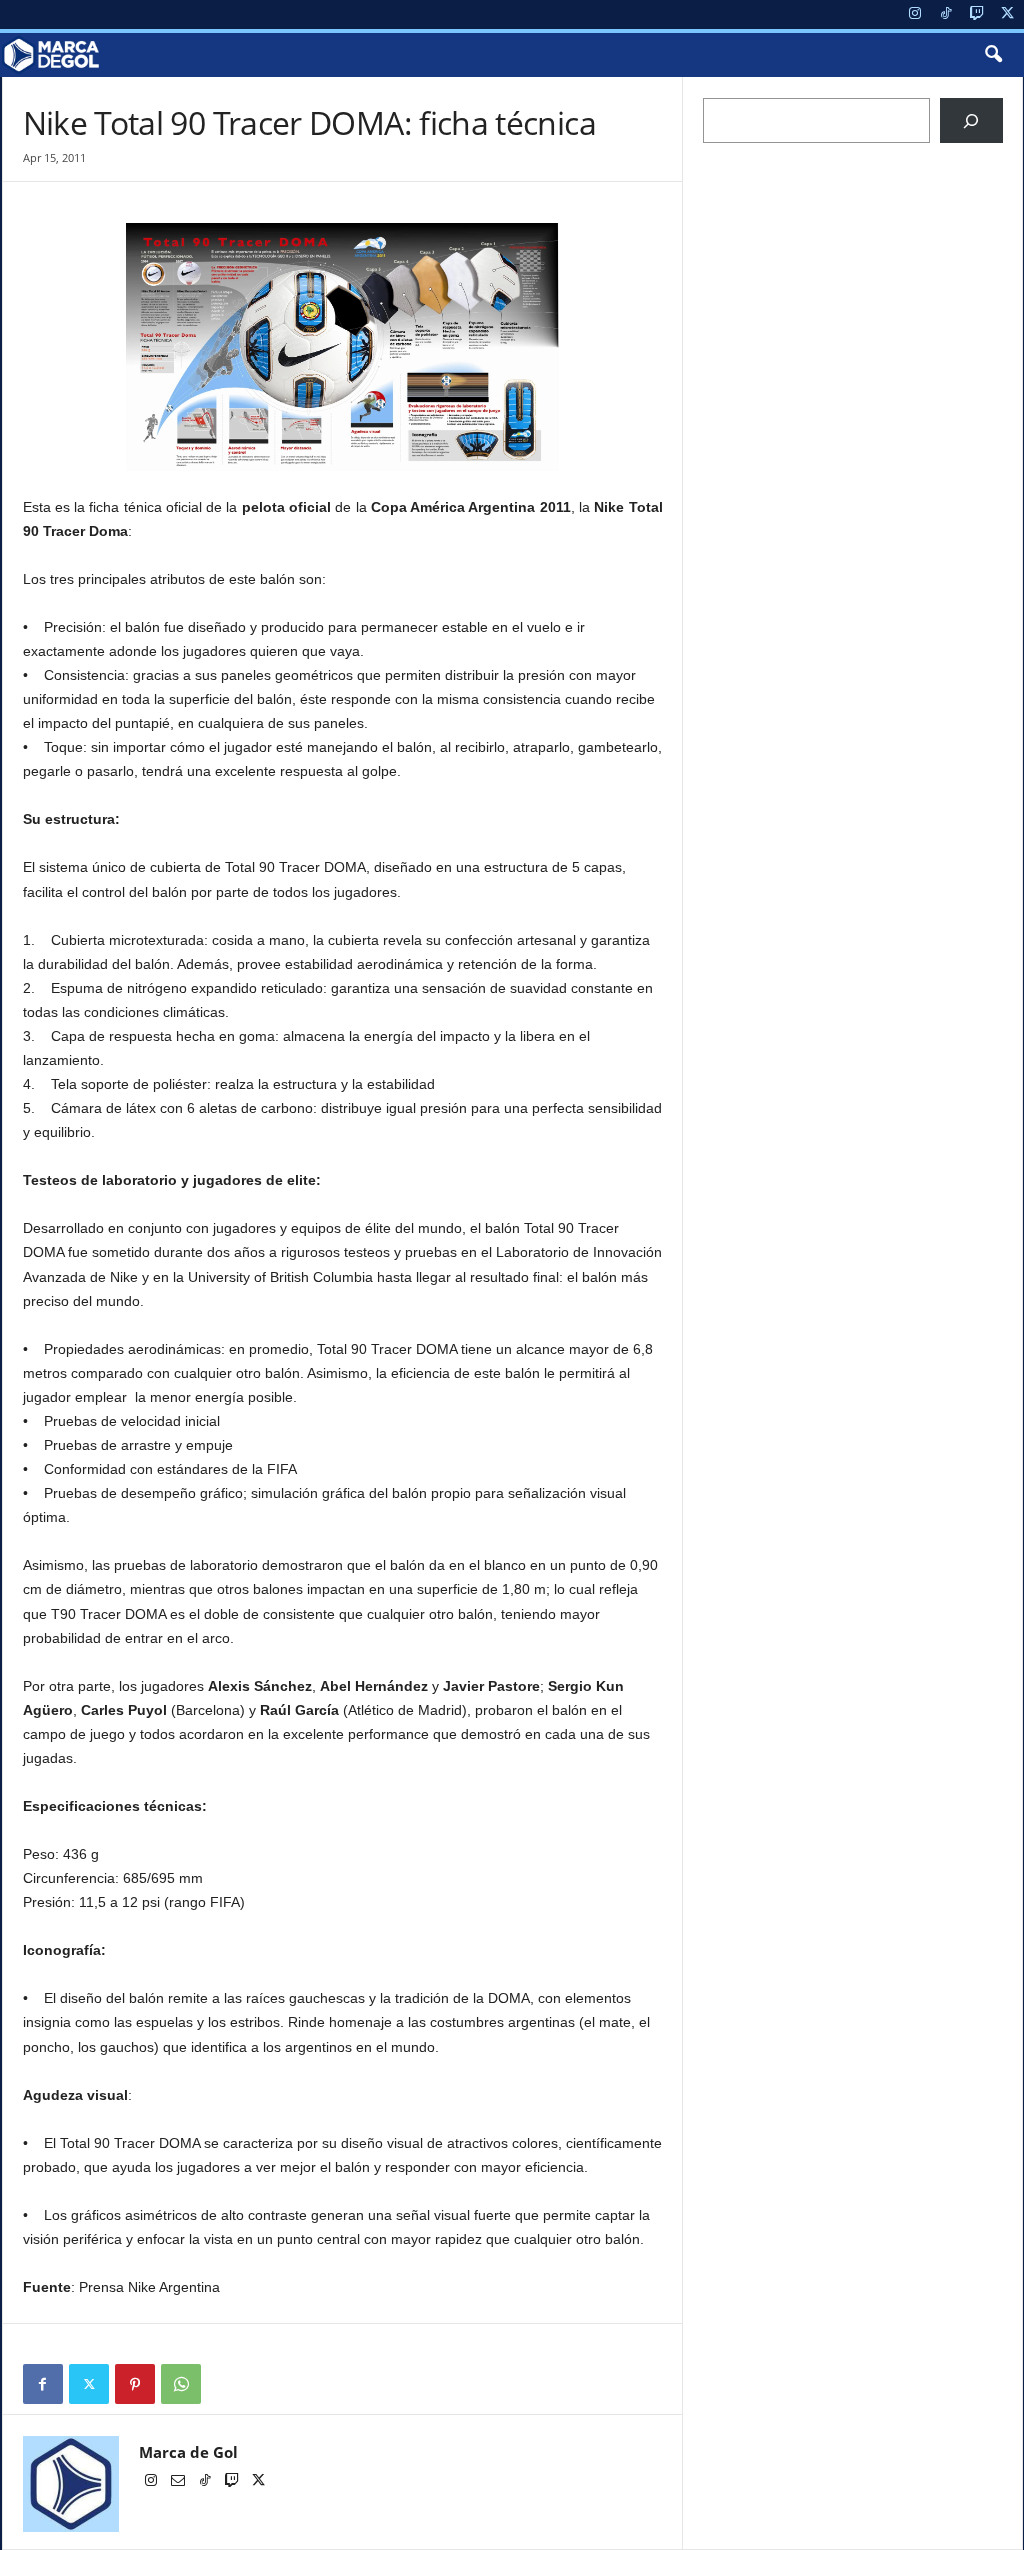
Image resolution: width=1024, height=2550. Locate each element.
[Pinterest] (135, 2384)
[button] (993, 55)
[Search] (971, 120)
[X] (1008, 14)
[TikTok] (946, 14)
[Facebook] (43, 2384)
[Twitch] (977, 14)
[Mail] (179, 2482)
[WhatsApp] (181, 2384)
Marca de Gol (188, 2452)
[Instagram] (915, 14)
